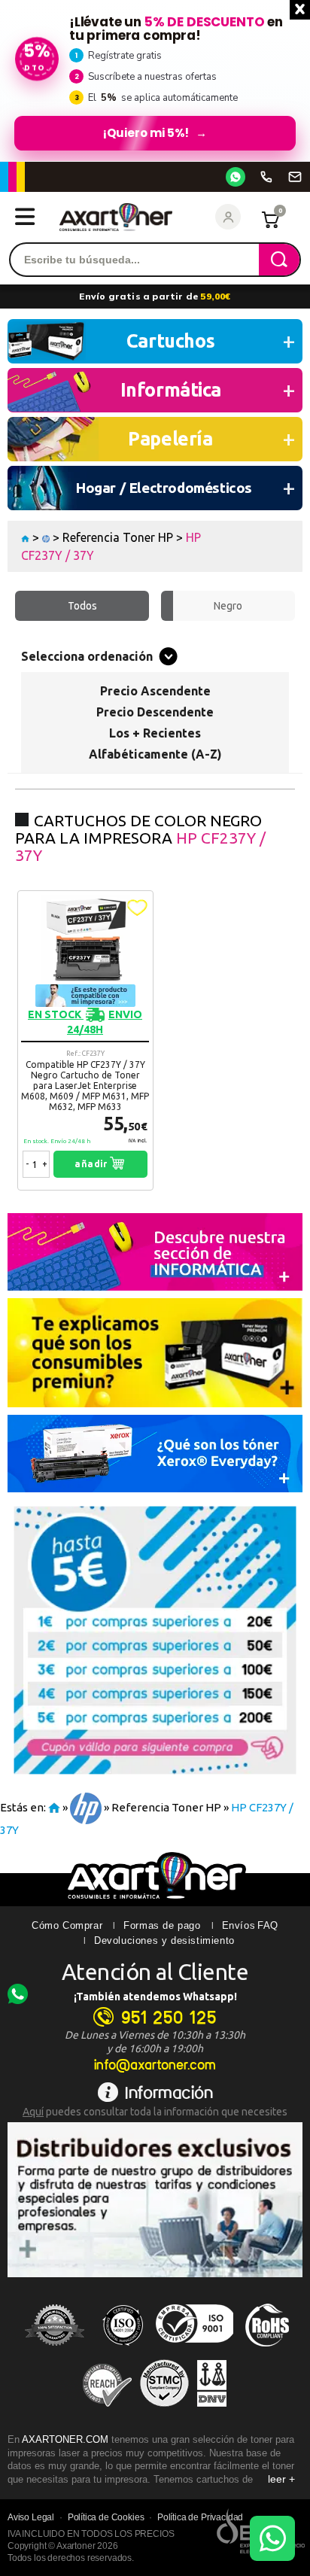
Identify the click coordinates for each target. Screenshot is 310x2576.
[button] (137, 908)
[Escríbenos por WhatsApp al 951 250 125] (236, 177)
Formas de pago (162, 1925)
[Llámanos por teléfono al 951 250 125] (266, 177)
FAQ (268, 1925)
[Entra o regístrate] (228, 217)
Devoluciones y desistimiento (164, 1940)
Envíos (239, 1925)
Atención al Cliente (155, 1972)
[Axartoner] (116, 217)
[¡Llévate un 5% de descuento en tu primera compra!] (155, 81)
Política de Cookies (106, 2517)
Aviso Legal (31, 2517)
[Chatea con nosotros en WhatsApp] (272, 2538)
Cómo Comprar (67, 1925)
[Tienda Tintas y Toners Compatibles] (25, 537)
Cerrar (300, 10)
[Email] (295, 177)
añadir (92, 1164)
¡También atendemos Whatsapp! (155, 1997)
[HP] (46, 537)
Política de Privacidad (200, 2517)
